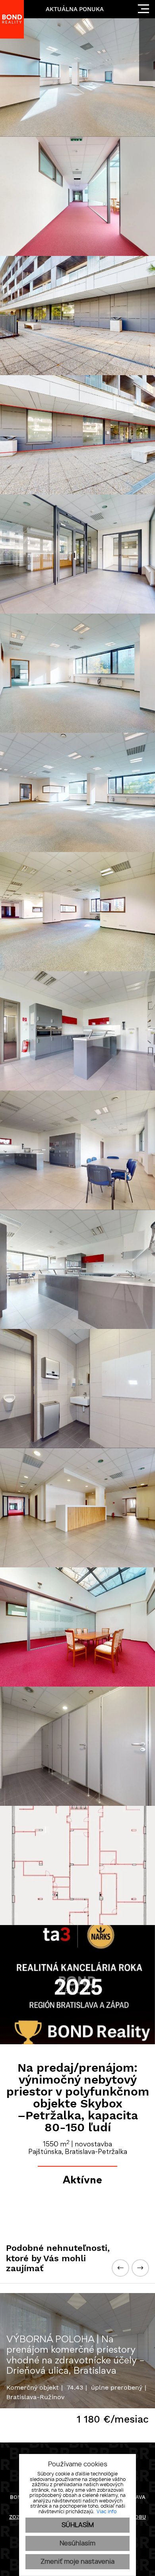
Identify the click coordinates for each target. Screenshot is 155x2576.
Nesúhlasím (77, 2543)
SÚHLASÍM (78, 2525)
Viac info (107, 2512)
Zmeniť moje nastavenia (77, 2562)
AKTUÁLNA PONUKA (75, 9)
